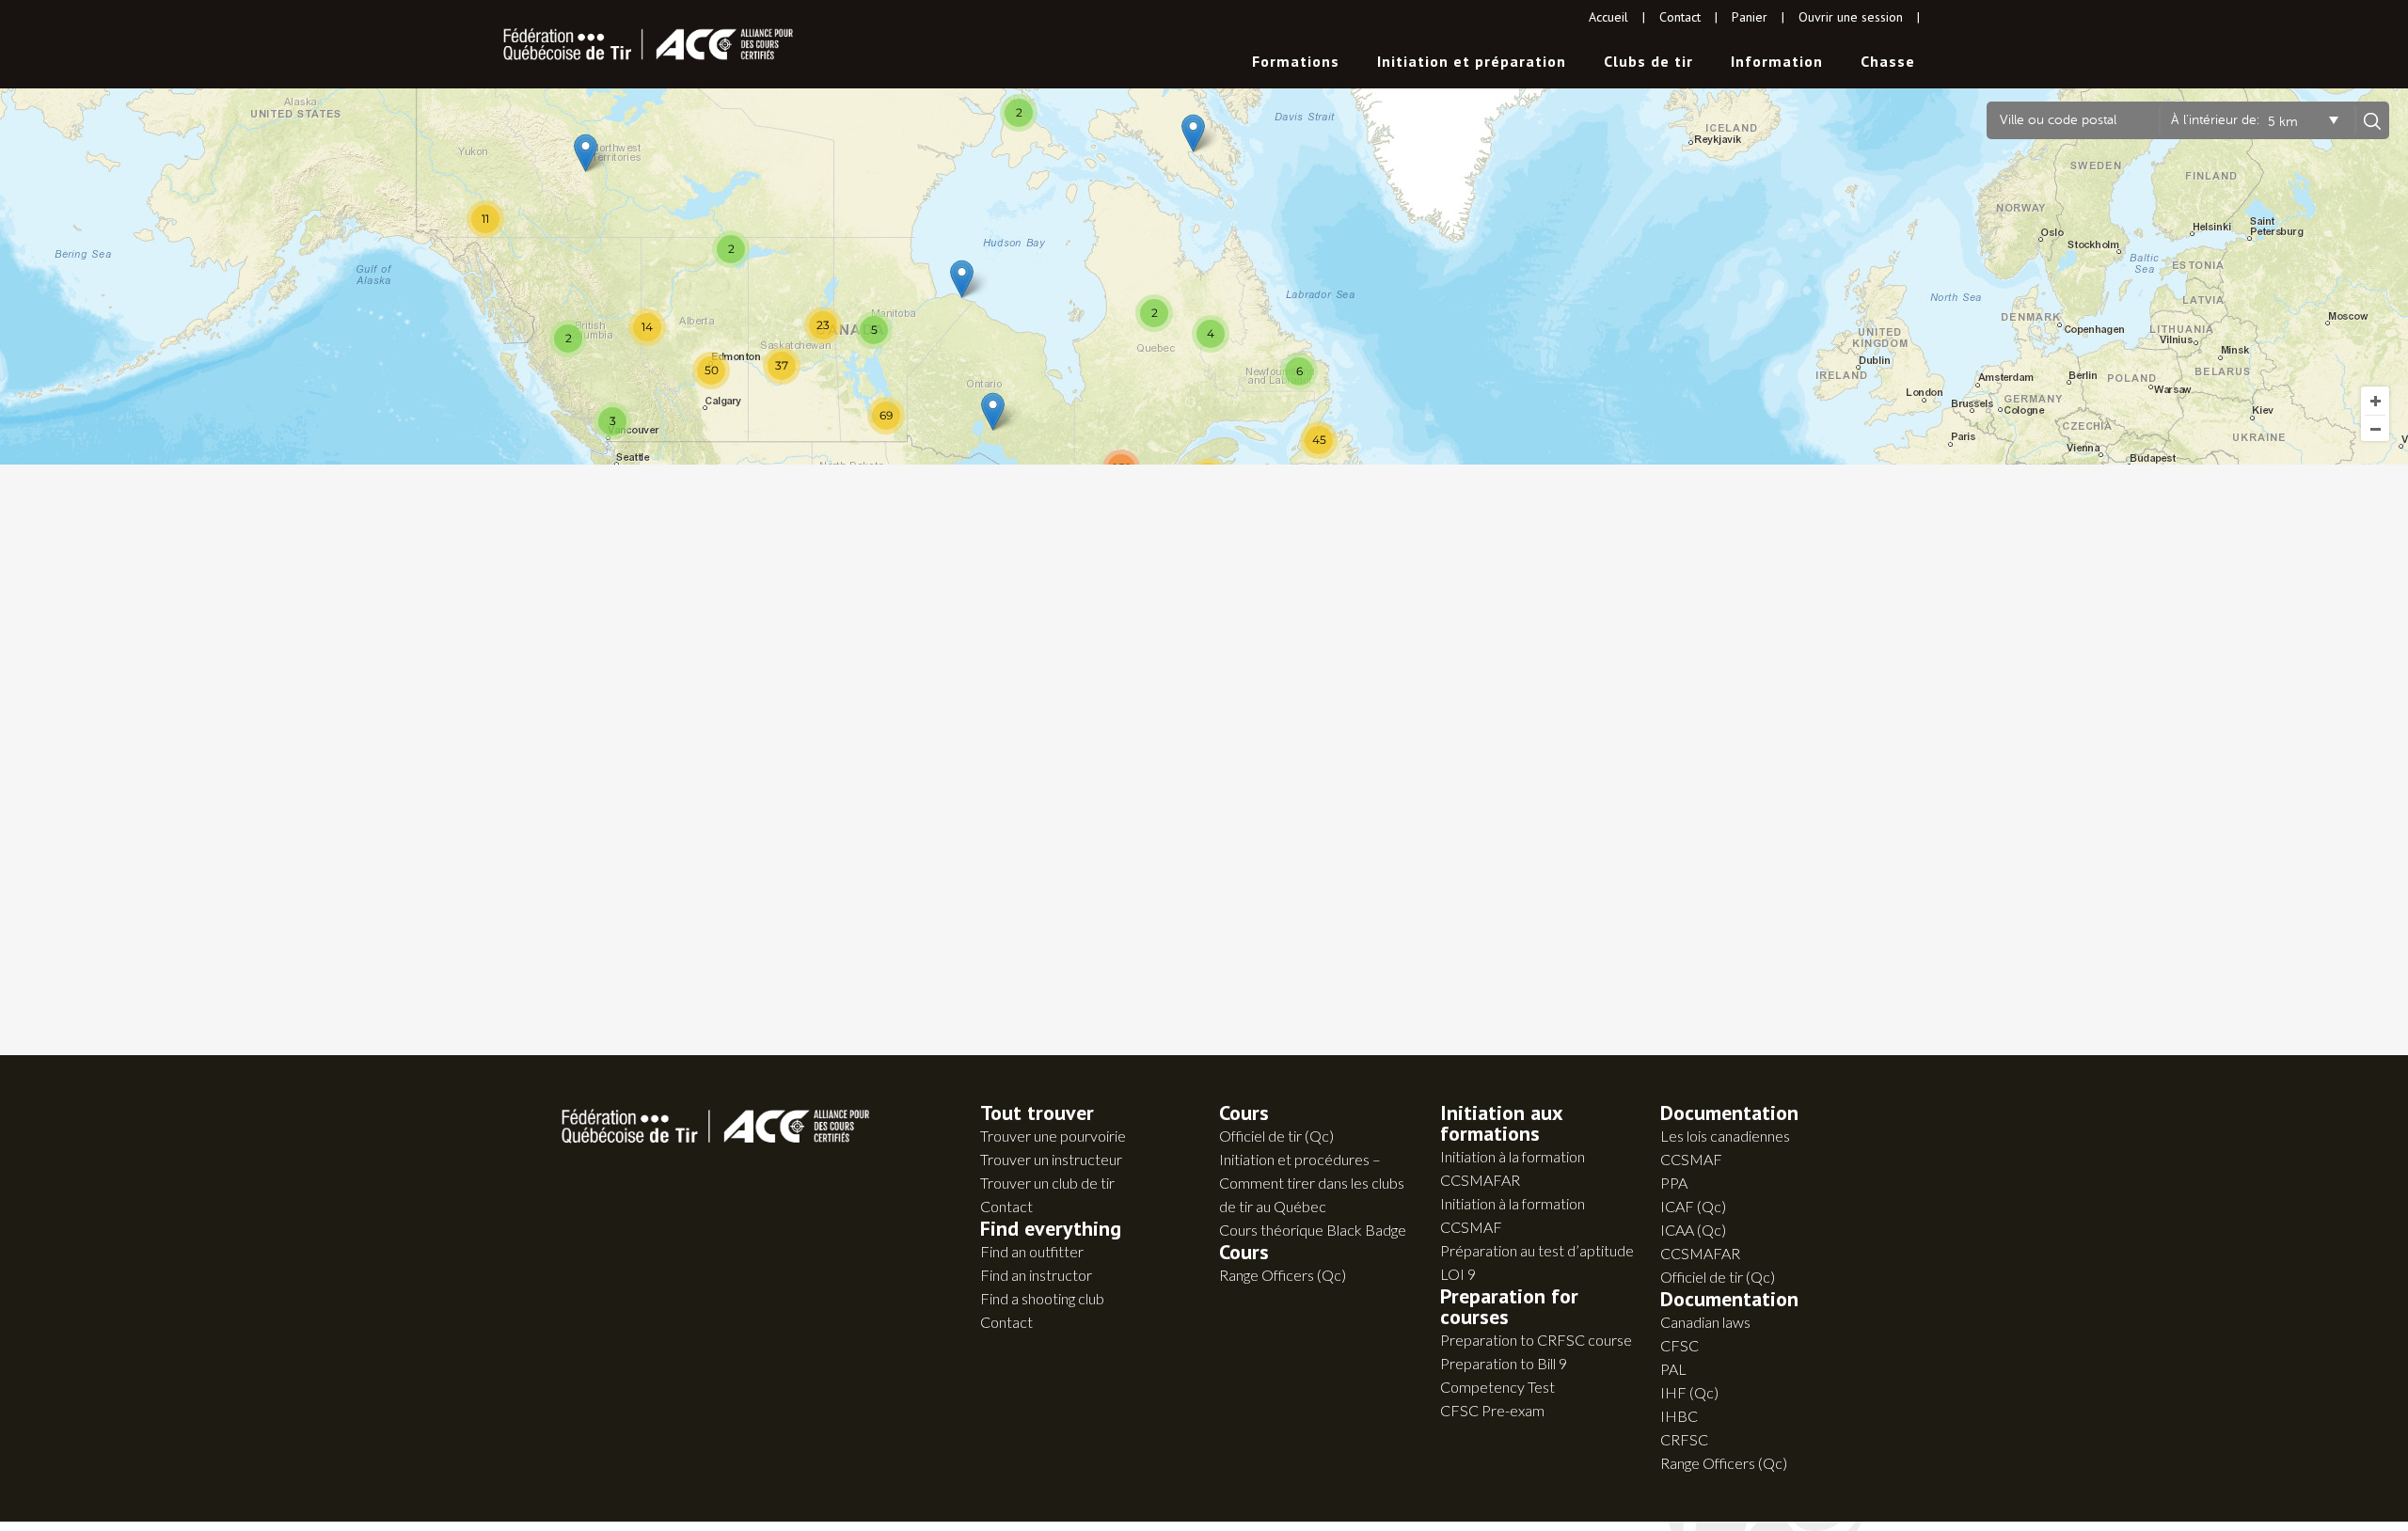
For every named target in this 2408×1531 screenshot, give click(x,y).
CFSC (1679, 1345)
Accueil (1608, 17)
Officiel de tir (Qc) (1276, 1136)
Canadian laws (1705, 1322)
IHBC (1679, 1416)
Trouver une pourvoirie (1053, 1136)
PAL (1673, 1369)
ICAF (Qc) (1693, 1206)
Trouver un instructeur (1051, 1159)
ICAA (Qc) (1693, 1230)
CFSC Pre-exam (1492, 1410)
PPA (1674, 1183)
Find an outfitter (1032, 1251)
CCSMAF (1691, 1159)
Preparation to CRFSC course (1536, 1340)
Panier (1750, 17)
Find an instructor (1036, 1275)
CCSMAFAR (1700, 1253)
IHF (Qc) (1689, 1392)
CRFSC (1684, 1439)
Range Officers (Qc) (1283, 1275)
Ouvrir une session (1851, 17)
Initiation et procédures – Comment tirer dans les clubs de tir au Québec (1312, 1183)
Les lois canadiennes (1725, 1136)
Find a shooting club (1042, 1298)
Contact (1680, 17)
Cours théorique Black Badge (1313, 1230)
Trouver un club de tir (1047, 1183)
